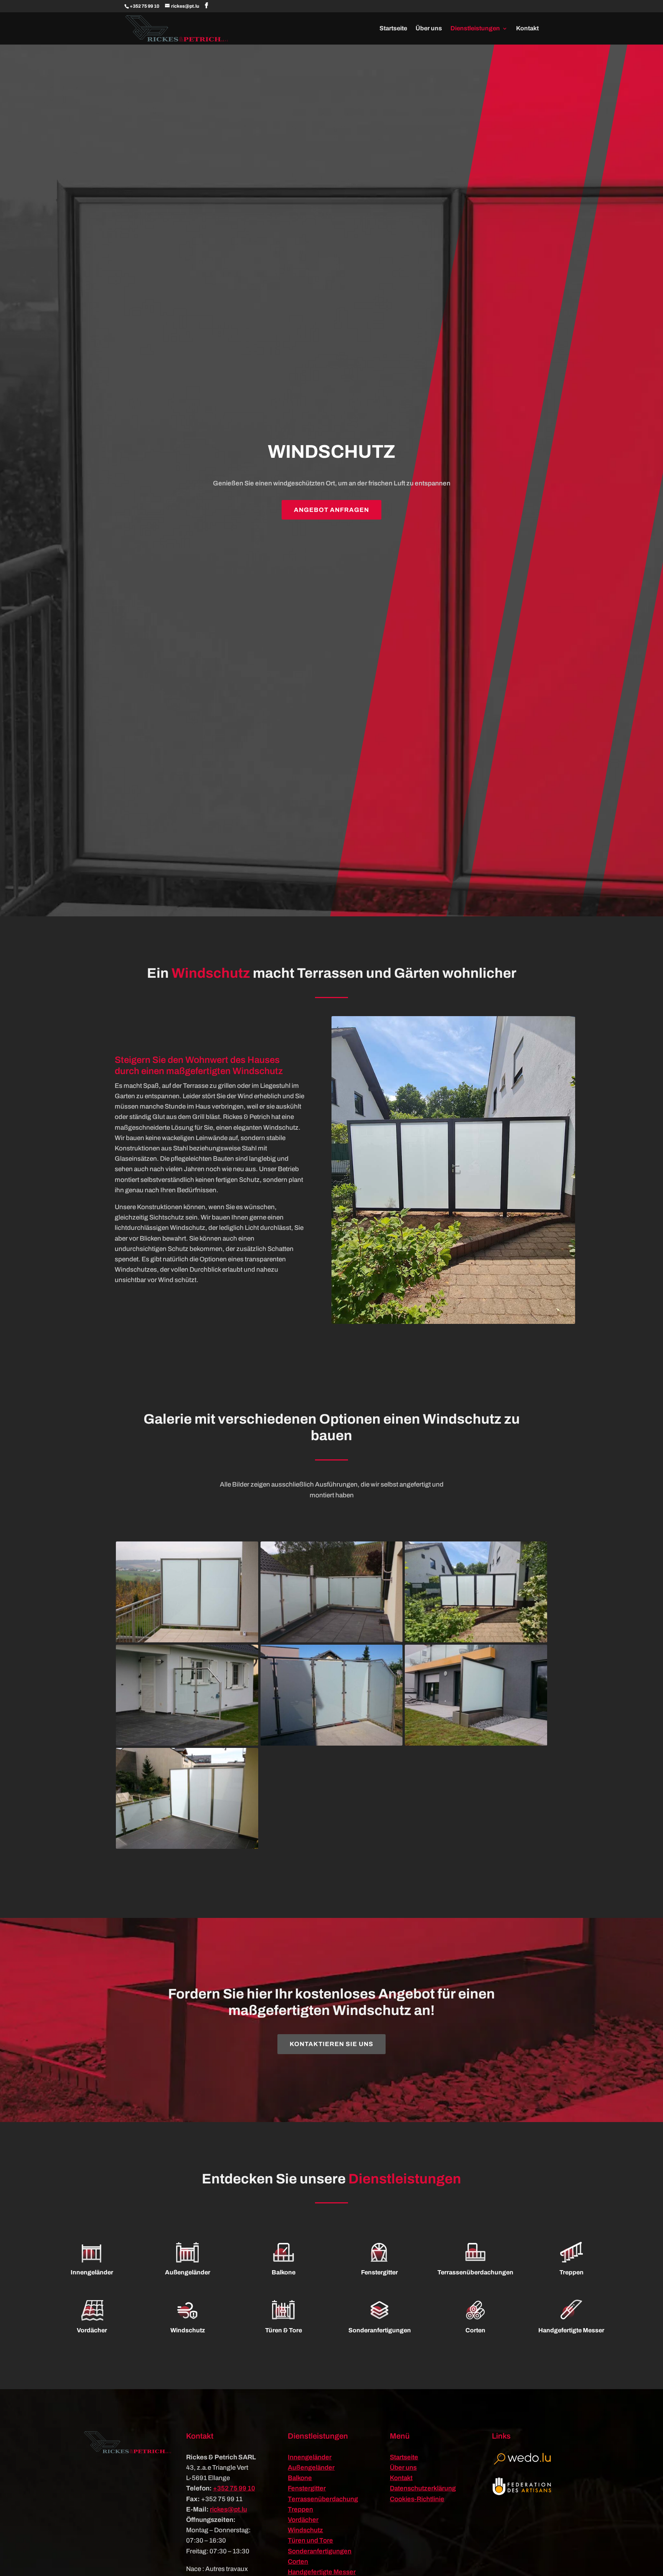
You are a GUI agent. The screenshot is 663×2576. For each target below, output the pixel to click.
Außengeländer (311, 2468)
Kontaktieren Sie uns (331, 2044)
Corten (298, 2562)
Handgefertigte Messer (322, 2572)
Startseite (393, 29)
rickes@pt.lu (228, 2509)
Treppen (300, 2509)
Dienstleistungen (475, 29)
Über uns (429, 29)
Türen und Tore (310, 2541)
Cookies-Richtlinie (417, 2499)
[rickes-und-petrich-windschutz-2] (476, 1640)
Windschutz (305, 2530)
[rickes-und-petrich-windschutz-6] (187, 1847)
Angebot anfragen (331, 510)
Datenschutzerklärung (423, 2488)
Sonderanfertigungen (320, 2551)
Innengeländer (310, 2457)
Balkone (300, 2478)
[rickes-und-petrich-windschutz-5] (476, 1743)
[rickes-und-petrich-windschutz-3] (187, 1743)
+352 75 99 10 (144, 6)
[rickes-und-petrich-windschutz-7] (187, 1640)
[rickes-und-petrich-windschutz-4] (332, 1743)
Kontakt (527, 29)
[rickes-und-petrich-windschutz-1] (332, 1640)
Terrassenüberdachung (323, 2499)
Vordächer (303, 2520)
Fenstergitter (307, 2488)
